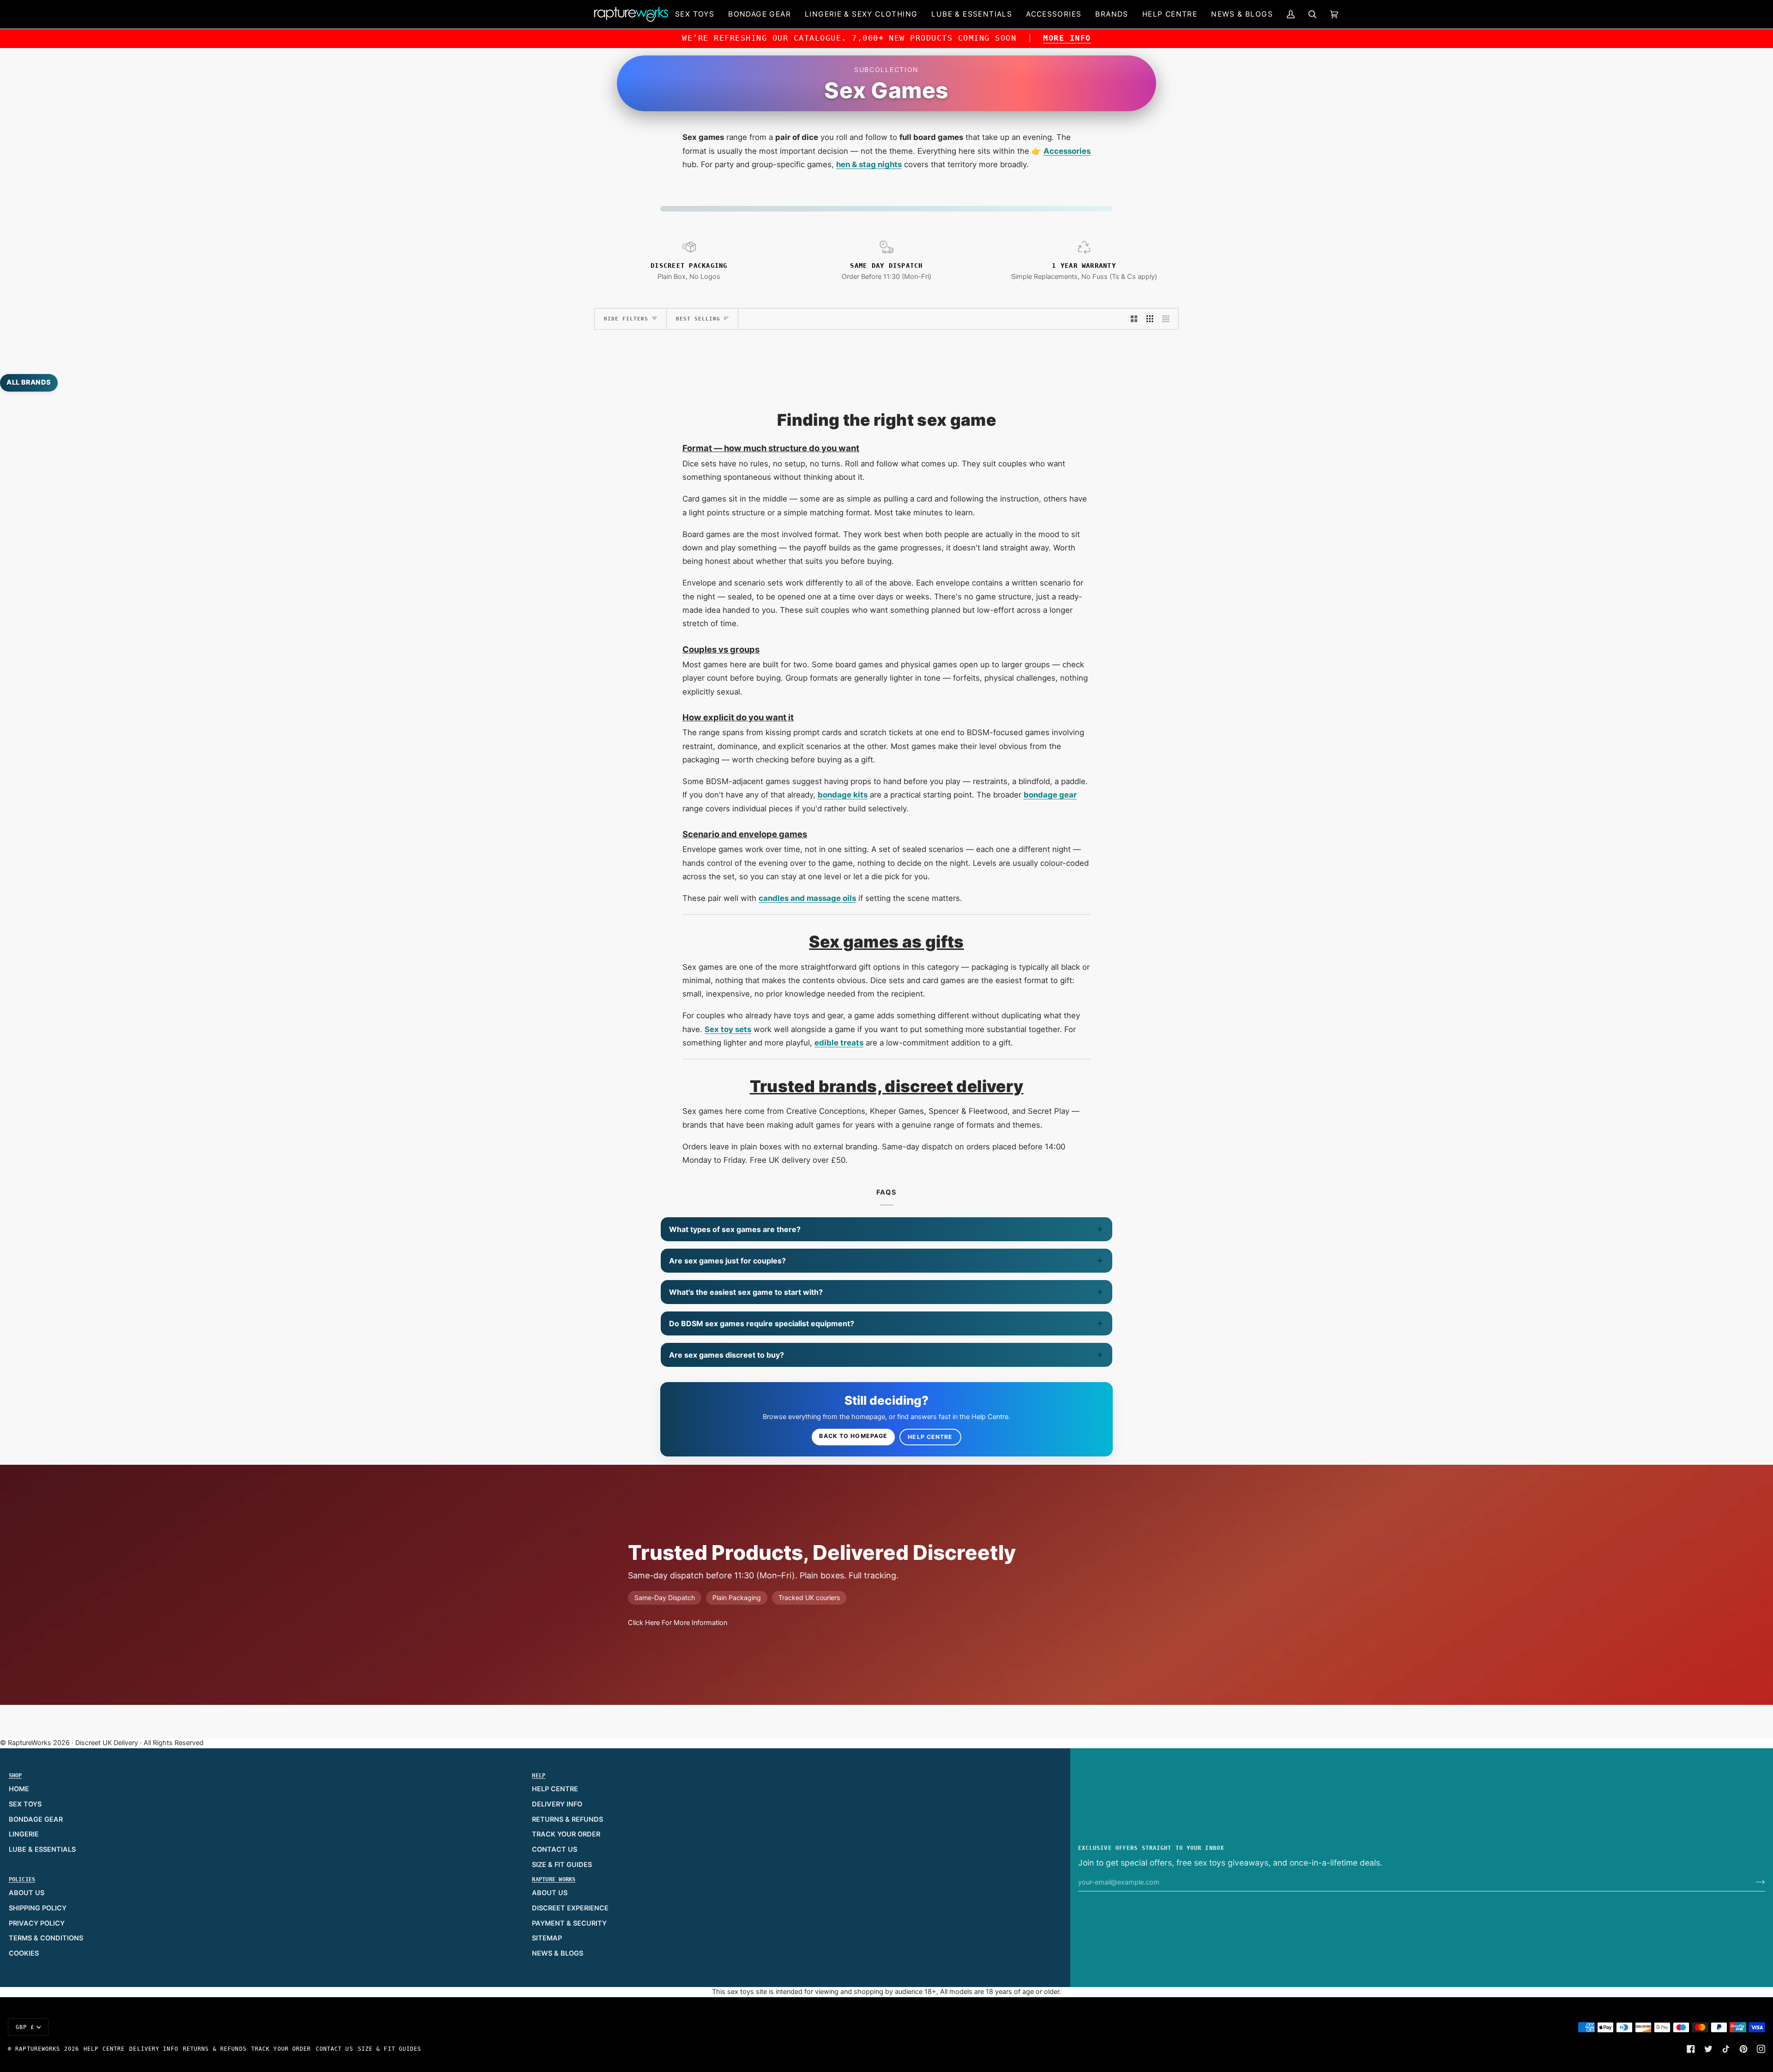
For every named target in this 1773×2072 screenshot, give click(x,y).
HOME (19, 1789)
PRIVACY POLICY (37, 1923)
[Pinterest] (1743, 2049)
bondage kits (843, 795)
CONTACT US (555, 1849)
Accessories (1067, 151)
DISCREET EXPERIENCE (570, 1908)
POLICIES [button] (22, 1879)
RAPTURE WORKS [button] (554, 1879)
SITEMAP (547, 1938)
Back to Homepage (853, 1436)
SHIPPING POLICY (38, 1908)
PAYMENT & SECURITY (569, 1923)
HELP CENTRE (555, 1789)
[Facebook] (1691, 2049)
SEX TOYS (25, 1804)
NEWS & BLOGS (558, 1953)
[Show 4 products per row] (1168, 319)
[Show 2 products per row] (1134, 319)
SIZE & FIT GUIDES (562, 1865)
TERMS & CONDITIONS (46, 1938)
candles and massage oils (807, 898)
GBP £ (25, 2027)
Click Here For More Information (678, 1623)
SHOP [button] (15, 1776)
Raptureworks (38, 2049)
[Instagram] (1761, 2049)
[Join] (1753, 1882)
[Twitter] (1708, 2049)
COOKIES (24, 1953)
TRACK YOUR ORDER (566, 1834)
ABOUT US (27, 1893)
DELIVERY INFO (557, 1804)
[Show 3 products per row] (1150, 319)
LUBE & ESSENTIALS (42, 1849)
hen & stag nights (869, 164)
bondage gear (1050, 795)
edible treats (839, 1043)
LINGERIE (24, 1834)
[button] (695, 14)
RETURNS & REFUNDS (567, 1819)
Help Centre (930, 1437)
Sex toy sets (728, 1029)
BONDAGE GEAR (36, 1819)
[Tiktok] (1726, 2049)
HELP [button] (539, 1776)
